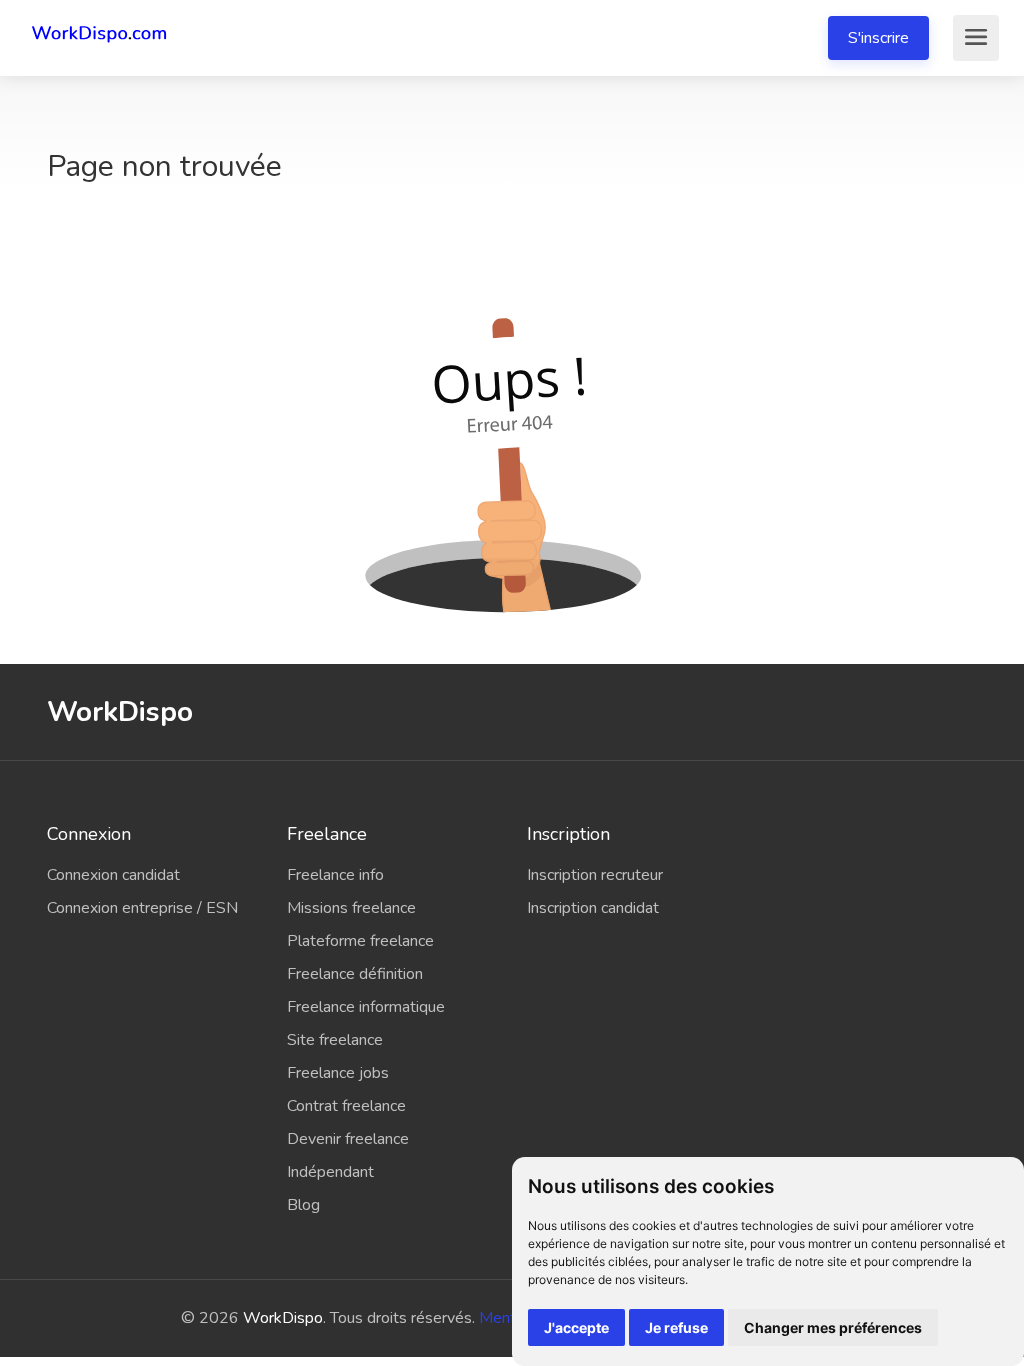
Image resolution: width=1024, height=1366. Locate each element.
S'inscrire (878, 38)
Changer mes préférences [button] (833, 1327)
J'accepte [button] (576, 1327)
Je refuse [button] (676, 1327)
